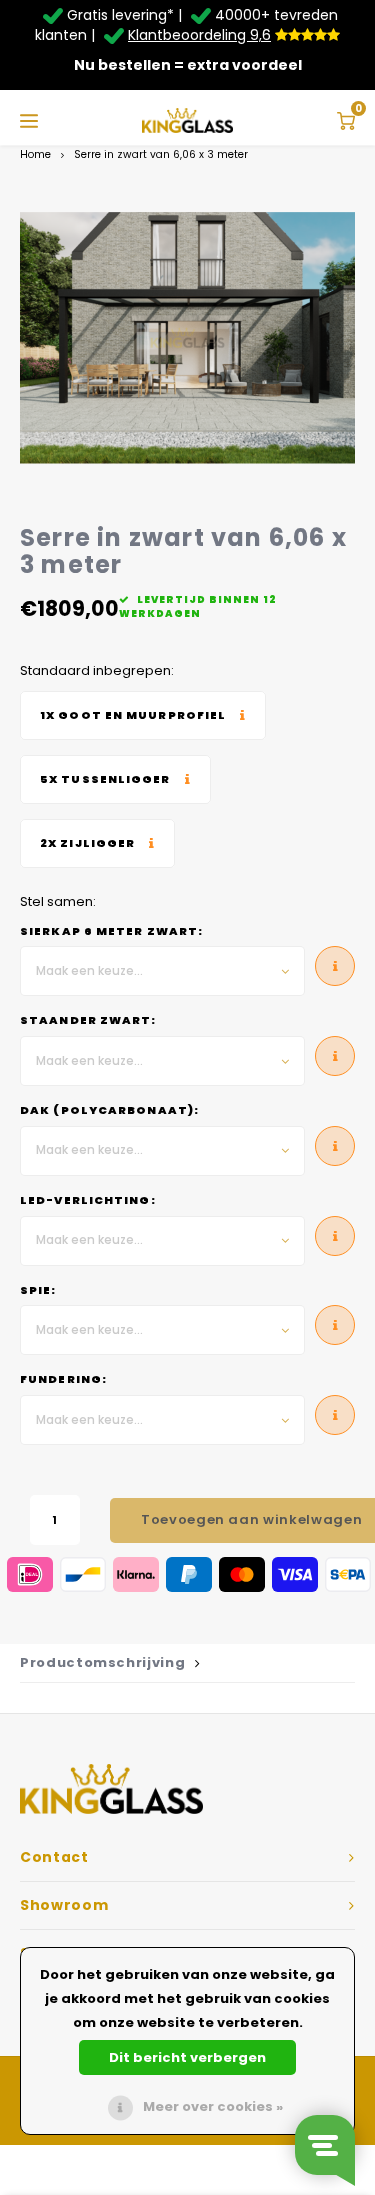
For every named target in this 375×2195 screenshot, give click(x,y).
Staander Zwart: (88, 1020)
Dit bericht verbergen (187, 2057)
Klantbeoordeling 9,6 (199, 35)
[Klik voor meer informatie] (143, 715)
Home (35, 154)
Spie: (38, 1290)
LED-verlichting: (88, 1200)
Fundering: (63, 1379)
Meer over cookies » (213, 2106)
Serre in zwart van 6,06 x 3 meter (161, 154)
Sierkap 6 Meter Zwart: (111, 931)
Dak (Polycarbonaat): (109, 1110)
